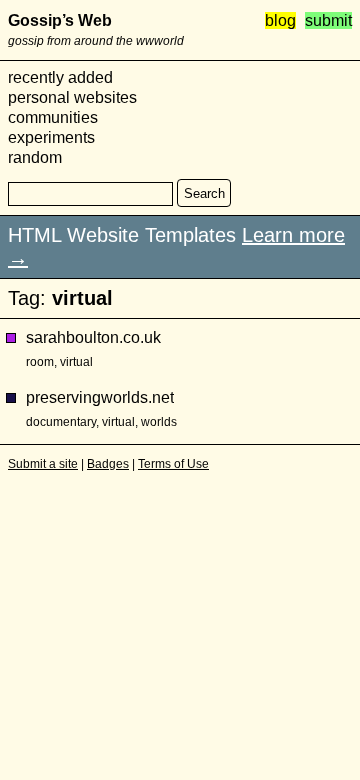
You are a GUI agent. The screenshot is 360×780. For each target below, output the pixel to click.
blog (280, 20)
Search (204, 193)
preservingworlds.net (100, 397)
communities (53, 117)
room (40, 362)
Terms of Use (173, 464)
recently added (60, 77)
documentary (61, 422)
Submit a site (43, 464)
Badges (108, 464)
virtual (76, 362)
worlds (159, 422)
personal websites (72, 97)
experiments (51, 137)
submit (328, 20)
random (35, 157)
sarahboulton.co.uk (93, 337)
